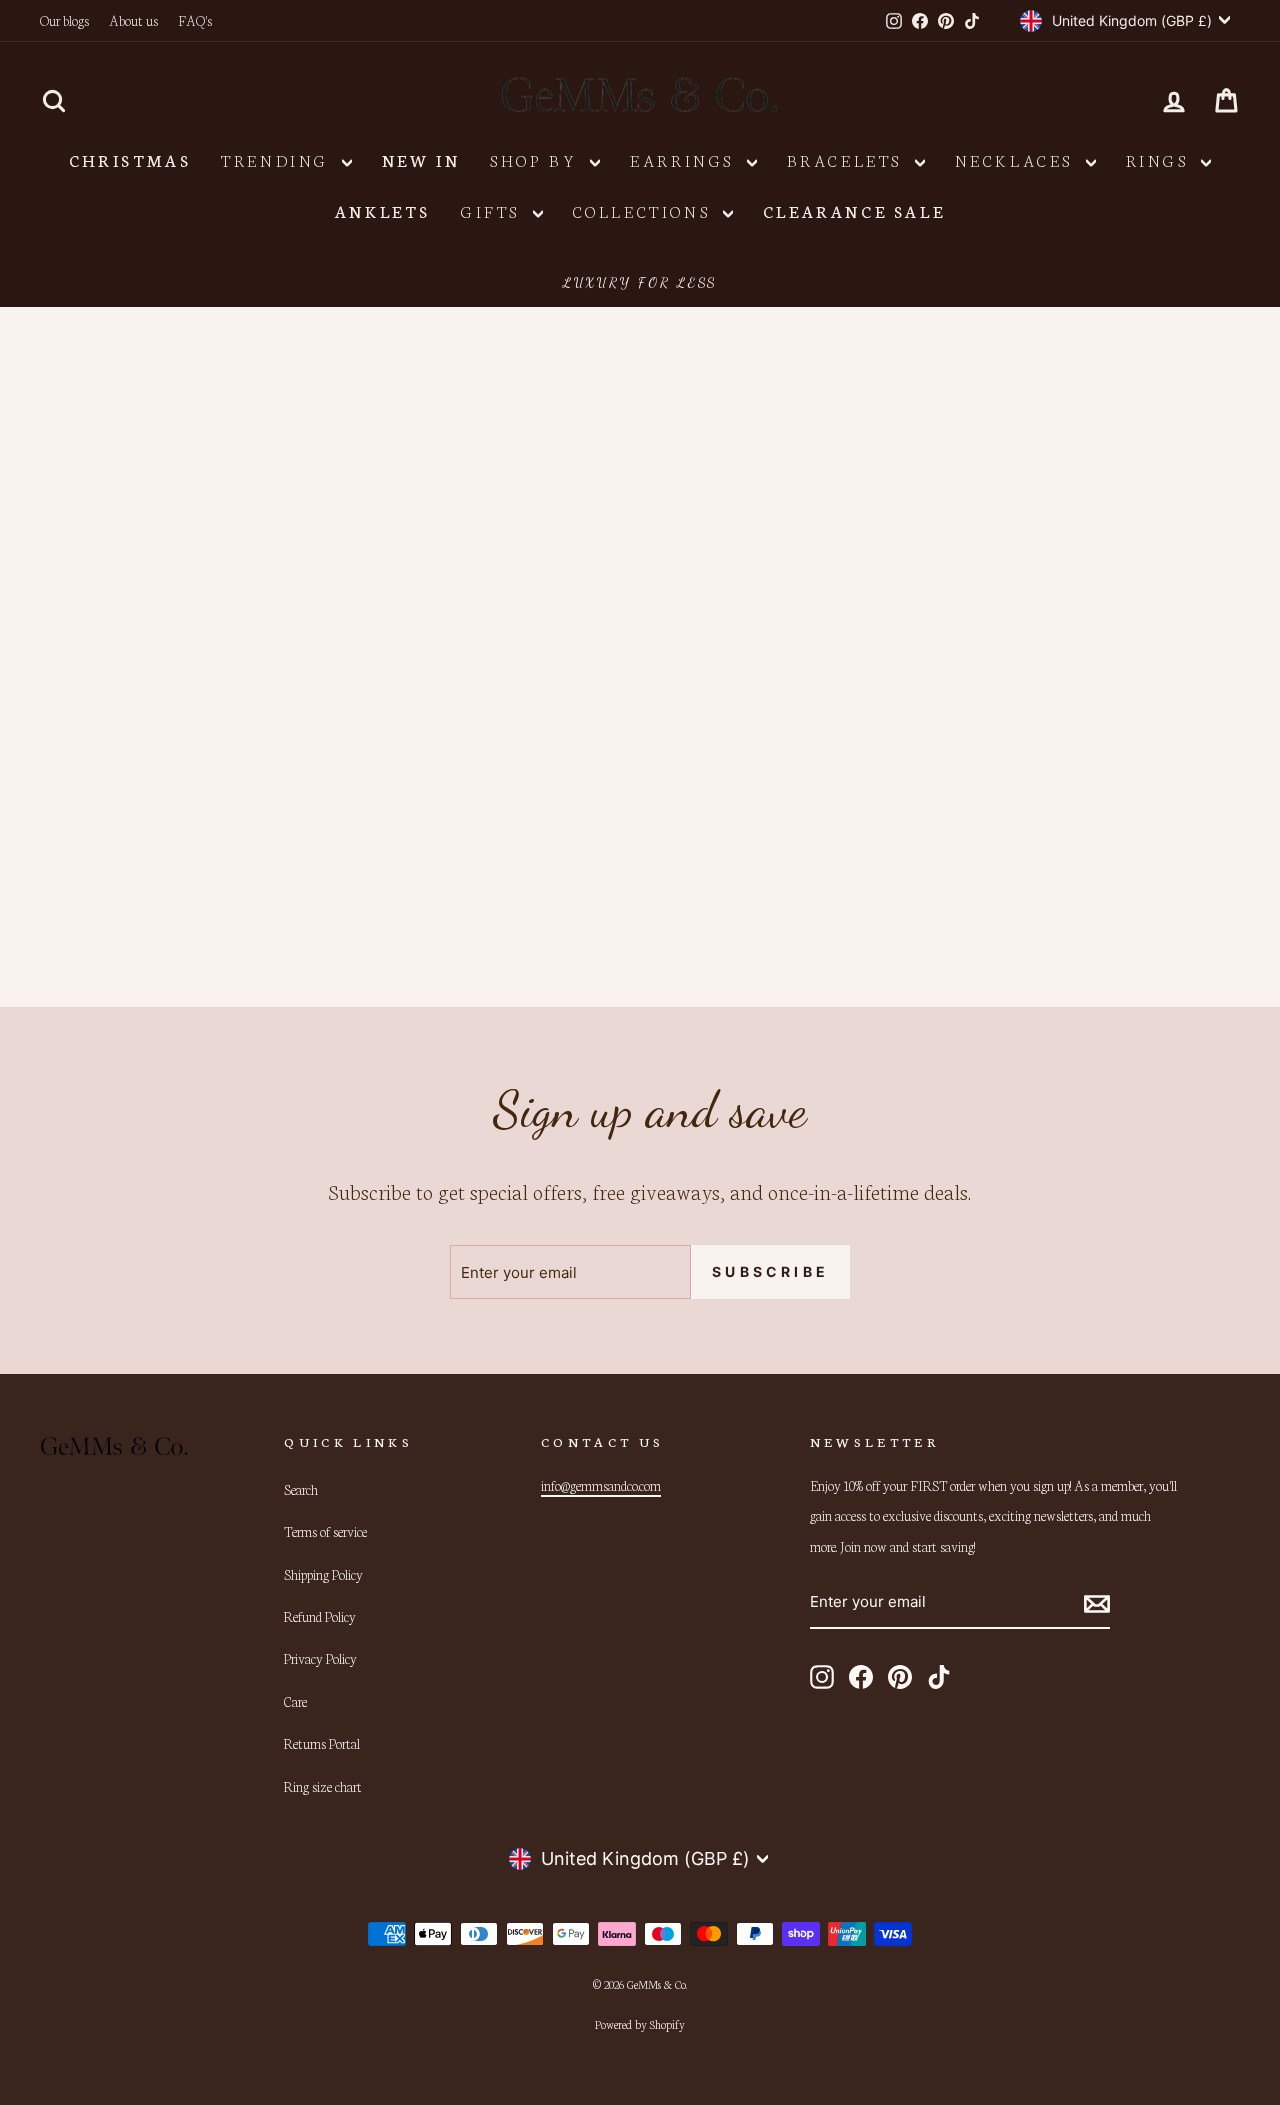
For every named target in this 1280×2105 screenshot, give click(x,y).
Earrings (685, 159)
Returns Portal (322, 1743)
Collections (645, 210)
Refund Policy (320, 1616)
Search (301, 1489)
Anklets (383, 210)
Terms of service (325, 1531)
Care (295, 1701)
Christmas (130, 159)
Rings (1161, 159)
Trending (278, 159)
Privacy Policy (320, 1658)
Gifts (494, 210)
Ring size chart (323, 1786)
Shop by (537, 159)
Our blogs (64, 20)
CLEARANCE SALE (854, 210)
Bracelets (848, 159)
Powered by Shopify (640, 2024)
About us (133, 20)
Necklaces (1018, 159)
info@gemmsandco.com (601, 1485)
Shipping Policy (323, 1574)
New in (421, 159)
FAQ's (195, 20)
